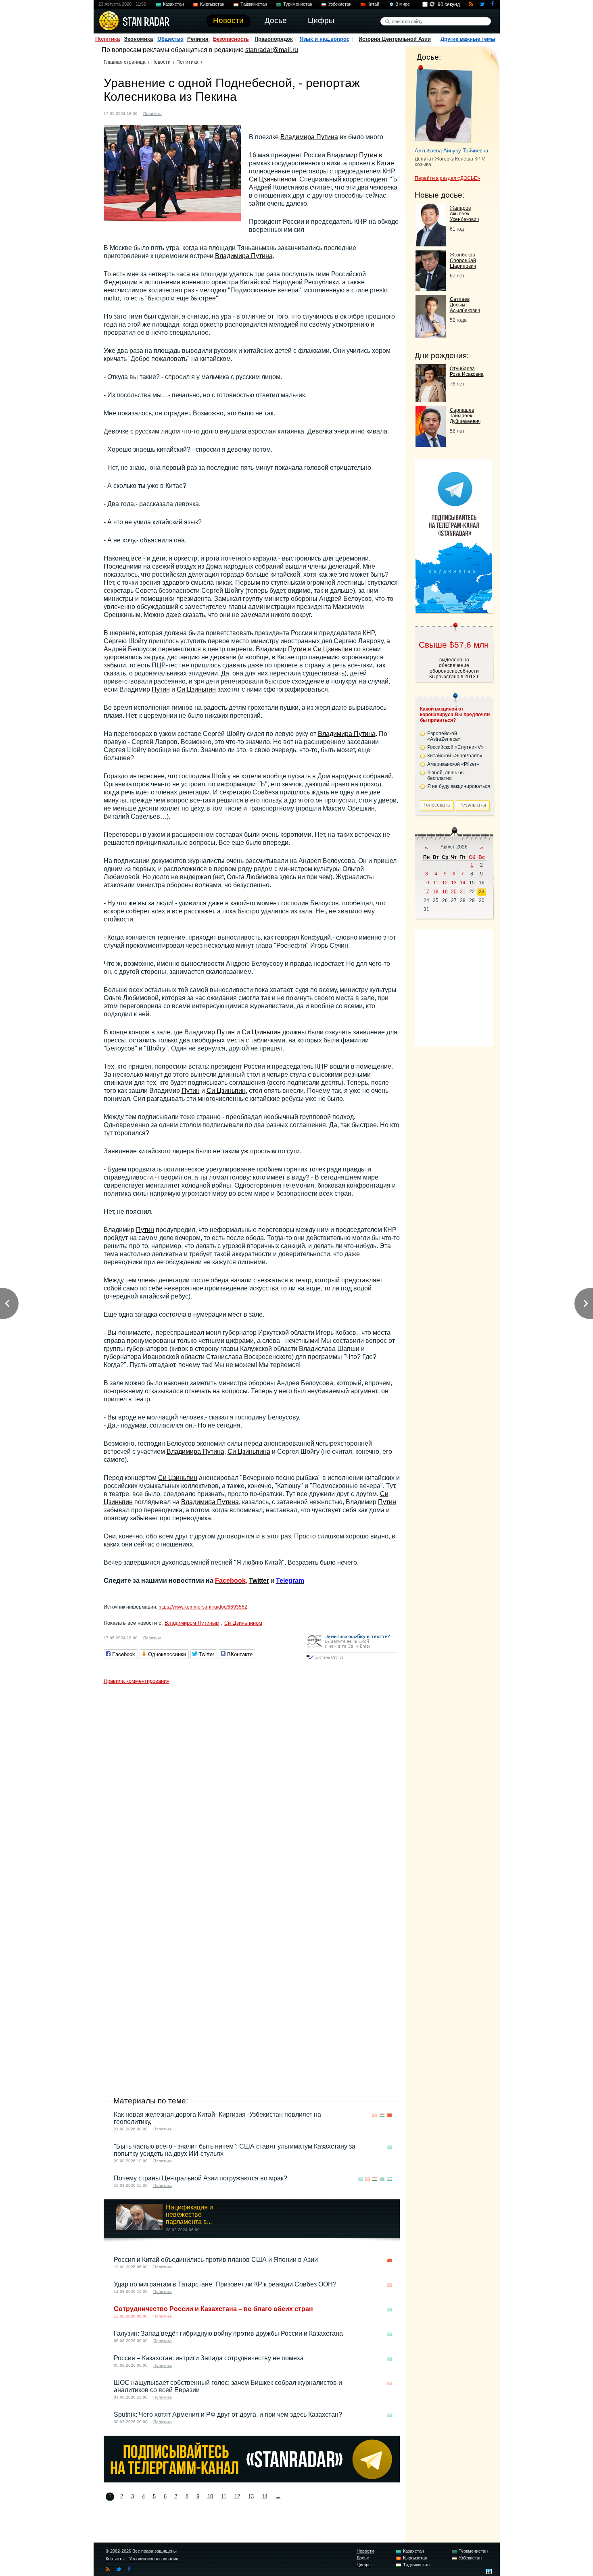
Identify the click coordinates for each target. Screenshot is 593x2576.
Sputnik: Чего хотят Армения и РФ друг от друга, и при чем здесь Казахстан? (228, 2414)
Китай (373, 4)
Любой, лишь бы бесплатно (446, 775)
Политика (108, 39)
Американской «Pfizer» (453, 764)
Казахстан (173, 4)
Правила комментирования (137, 1681)
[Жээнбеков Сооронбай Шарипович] (431, 289)
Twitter (259, 1581)
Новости (161, 62)
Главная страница (125, 62)
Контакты (115, 2559)
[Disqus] (252, 1789)
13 (251, 2496)
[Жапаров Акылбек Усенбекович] (431, 244)
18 (436, 892)
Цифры (364, 2565)
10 (210, 2496)
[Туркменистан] (382, 2179)
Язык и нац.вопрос (325, 39)
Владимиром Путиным (192, 1623)
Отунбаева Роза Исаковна (467, 371)
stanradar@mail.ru (272, 50)
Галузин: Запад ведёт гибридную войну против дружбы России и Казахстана (228, 2333)
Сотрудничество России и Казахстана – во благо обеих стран (213, 2309)
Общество (170, 39)
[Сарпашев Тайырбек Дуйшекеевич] (431, 445)
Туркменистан (298, 4)
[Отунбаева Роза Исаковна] (431, 399)
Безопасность (231, 39)
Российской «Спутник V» (455, 747)
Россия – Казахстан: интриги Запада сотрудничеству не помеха (209, 2358)
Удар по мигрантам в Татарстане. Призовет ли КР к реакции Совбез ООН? (225, 2284)
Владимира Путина (309, 137)
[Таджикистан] (375, 2179)
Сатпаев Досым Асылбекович (465, 305)
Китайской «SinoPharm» (455, 756)
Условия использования (154, 2559)
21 (463, 892)
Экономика (138, 39)
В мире (403, 4)
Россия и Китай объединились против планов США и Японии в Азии (216, 2260)
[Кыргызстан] (375, 2115)
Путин (368, 155)
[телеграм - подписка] (454, 611)
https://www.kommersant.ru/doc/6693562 (203, 1607)
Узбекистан (340, 4)
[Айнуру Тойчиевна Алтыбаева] (444, 104)
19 (445, 892)
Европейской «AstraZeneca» (444, 736)
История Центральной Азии (395, 39)
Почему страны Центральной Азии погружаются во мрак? (200, 2178)
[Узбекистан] (382, 2115)
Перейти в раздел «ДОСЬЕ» (447, 178)
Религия (198, 39)
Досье (363, 2558)
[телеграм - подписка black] (252, 2480)
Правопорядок (274, 39)
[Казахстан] (389, 2147)
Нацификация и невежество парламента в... (189, 2214)
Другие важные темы (468, 39)
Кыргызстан (212, 4)
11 (224, 2496)
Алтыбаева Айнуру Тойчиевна (451, 151)
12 (237, 2496)
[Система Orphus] (351, 1660)
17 (426, 892)
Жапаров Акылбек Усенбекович (464, 214)
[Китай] (173, 113)
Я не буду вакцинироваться (459, 786)
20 (454, 892)
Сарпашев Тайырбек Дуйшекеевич (465, 416)
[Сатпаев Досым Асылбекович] (431, 335)
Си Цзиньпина (249, 1452)
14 (265, 2496)
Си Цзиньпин (333, 649)
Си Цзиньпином (272, 179)
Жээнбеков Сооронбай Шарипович (463, 261)
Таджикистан (254, 4)
